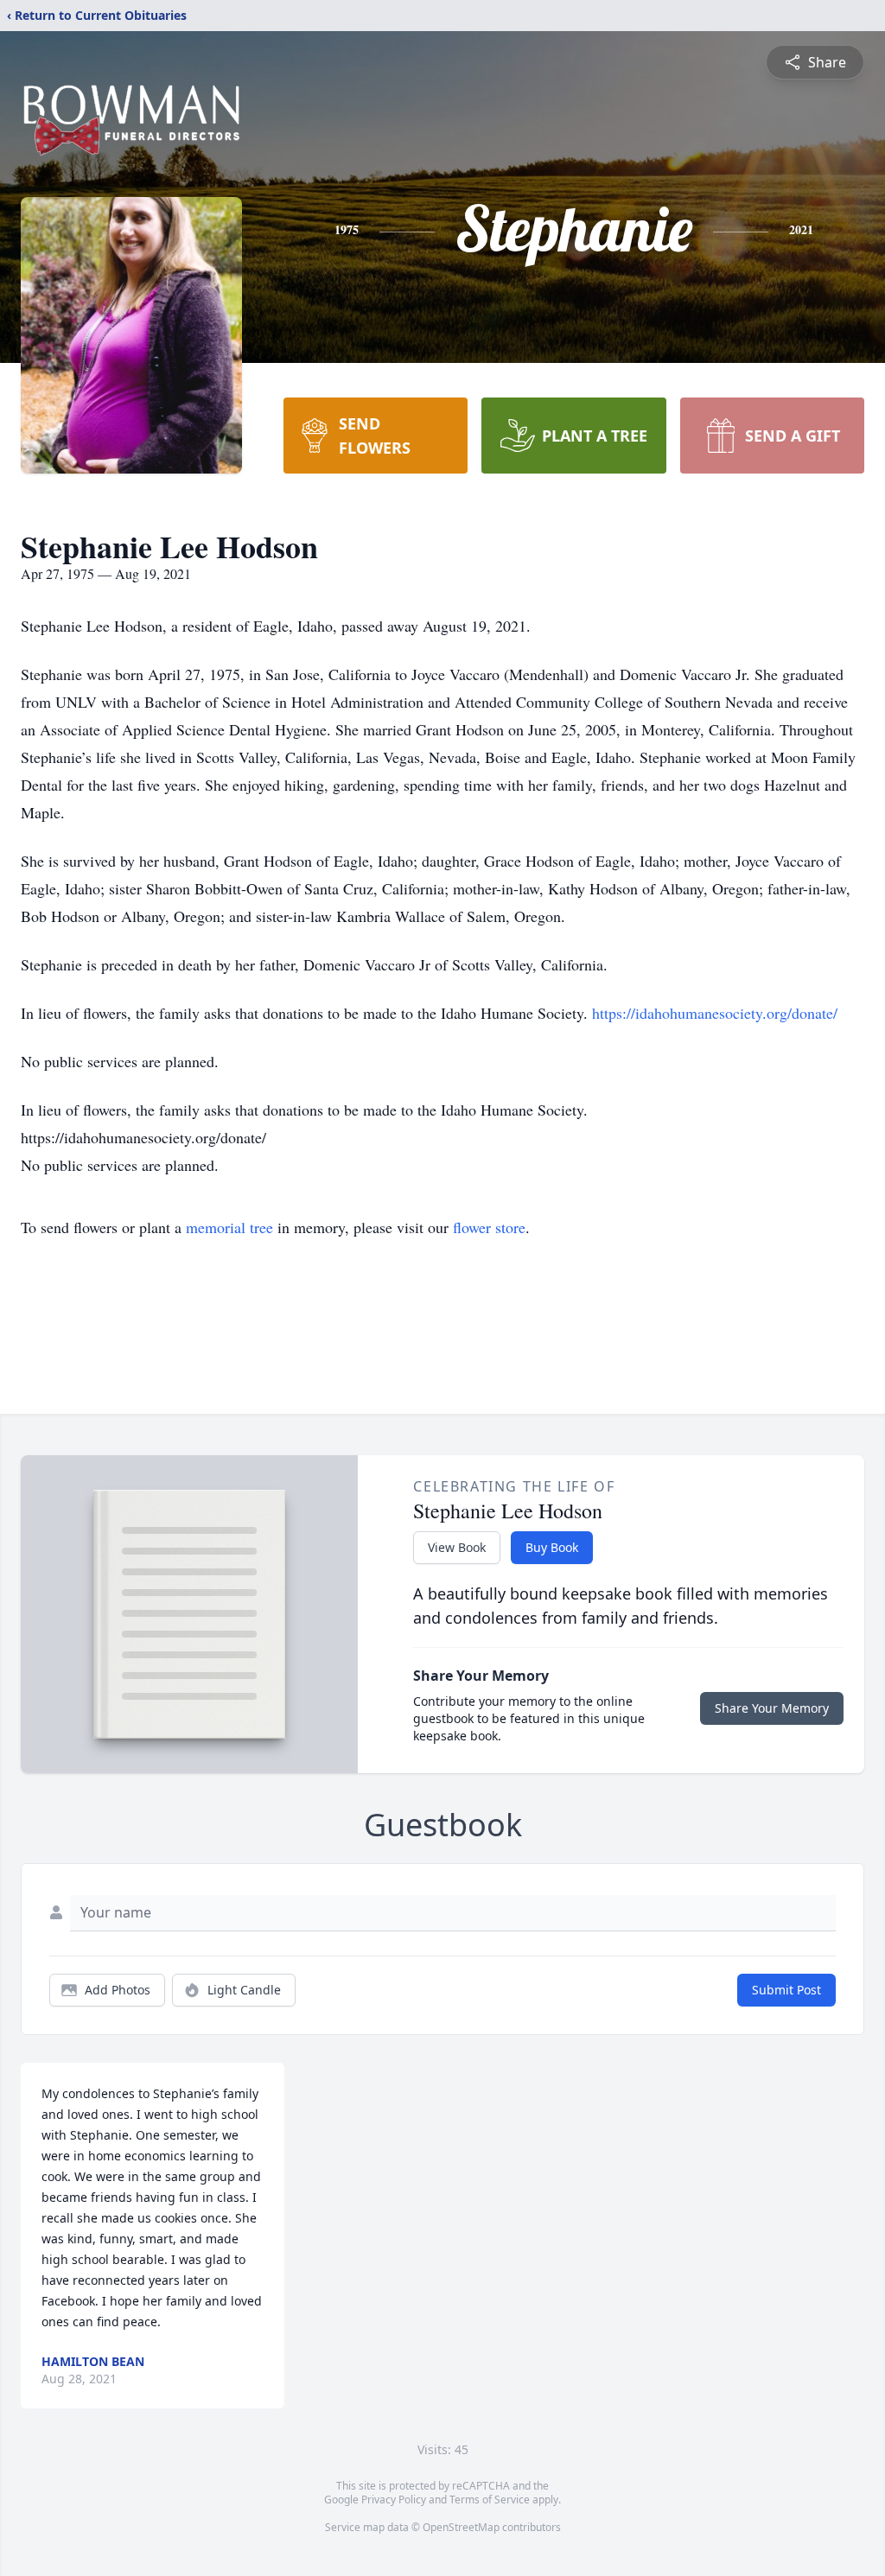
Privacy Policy (394, 2500)
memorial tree (229, 1227)
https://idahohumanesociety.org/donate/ (715, 1013)
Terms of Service (490, 2500)
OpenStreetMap (461, 2527)
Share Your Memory (772, 1708)
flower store (489, 1227)
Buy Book (552, 1547)
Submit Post (786, 1990)
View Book (457, 1547)
